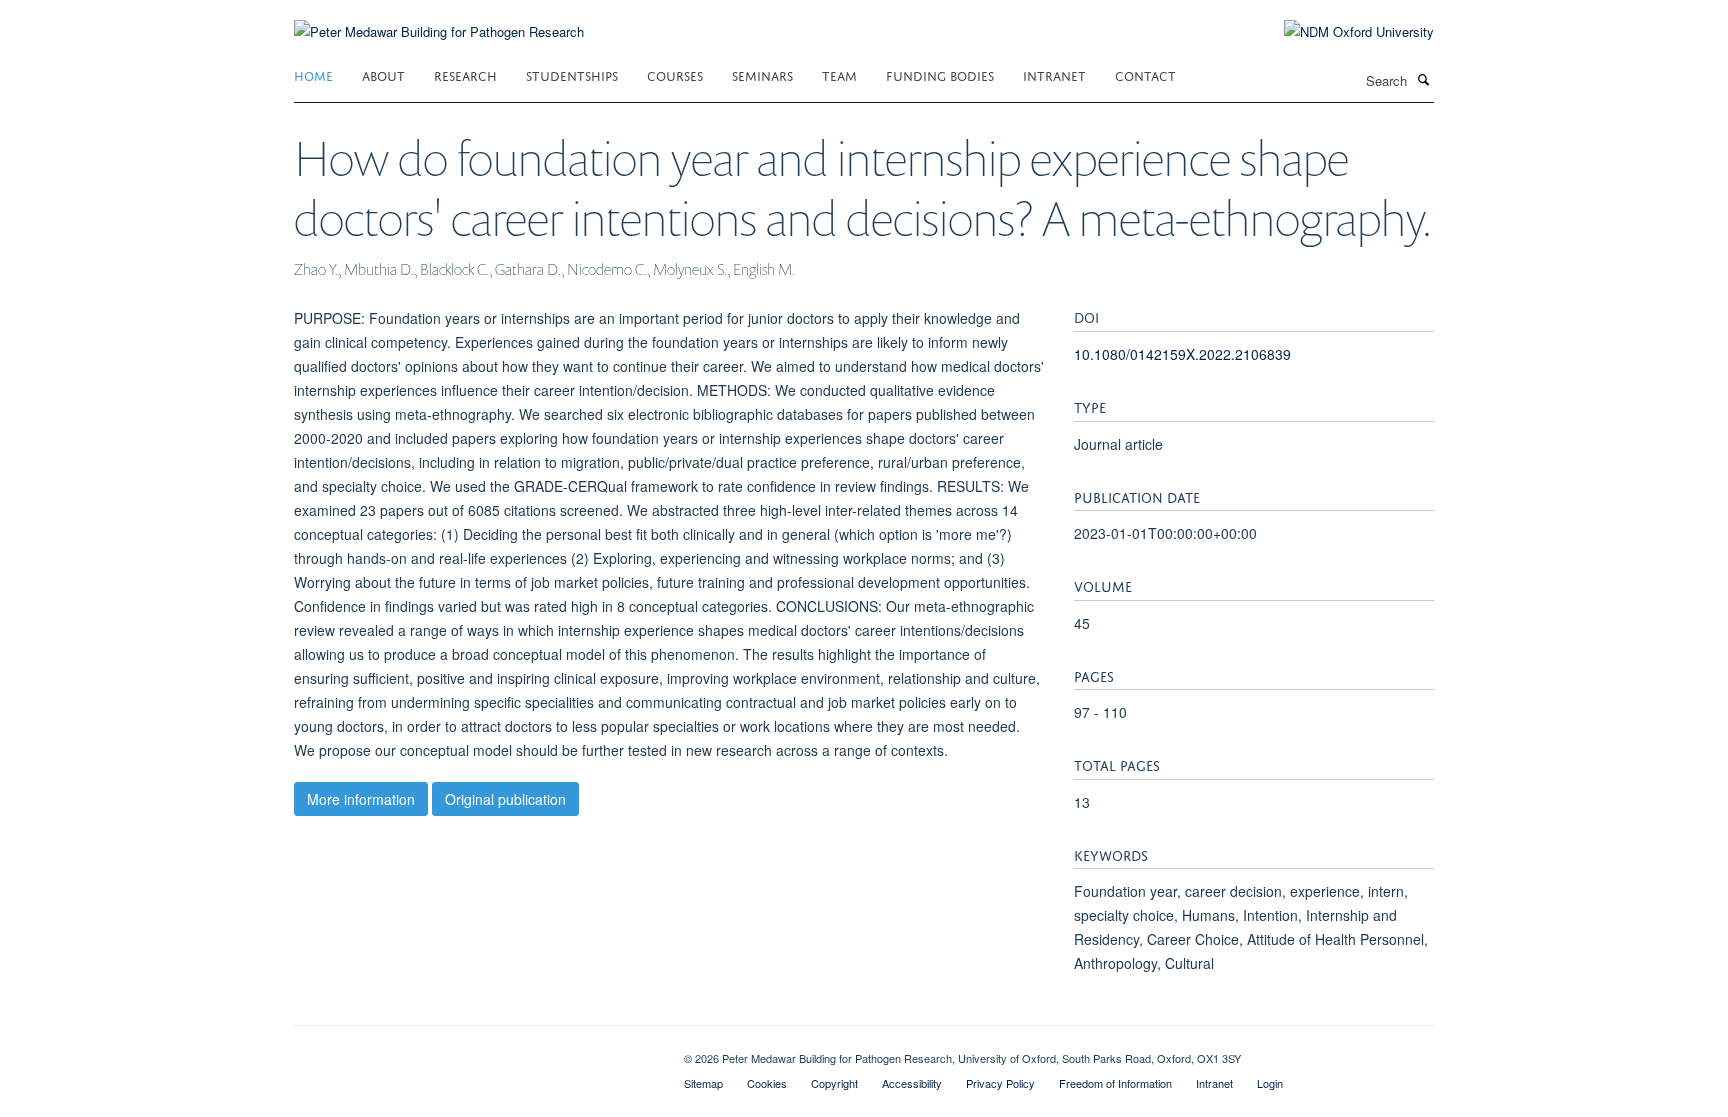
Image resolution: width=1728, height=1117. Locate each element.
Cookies (767, 1083)
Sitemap (703, 1083)
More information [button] (361, 799)
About (383, 74)
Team (839, 74)
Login (1270, 1083)
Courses (675, 74)
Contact (1145, 74)
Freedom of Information (1115, 1083)
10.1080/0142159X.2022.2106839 (1182, 354)
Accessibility (912, 1083)
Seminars (762, 74)
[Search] (1423, 79)
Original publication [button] (505, 799)
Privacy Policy (1000, 1083)
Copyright (834, 1083)
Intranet (1054, 74)
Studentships (572, 74)
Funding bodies (940, 74)
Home (313, 74)
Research (465, 74)
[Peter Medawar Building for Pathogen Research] (439, 19)
